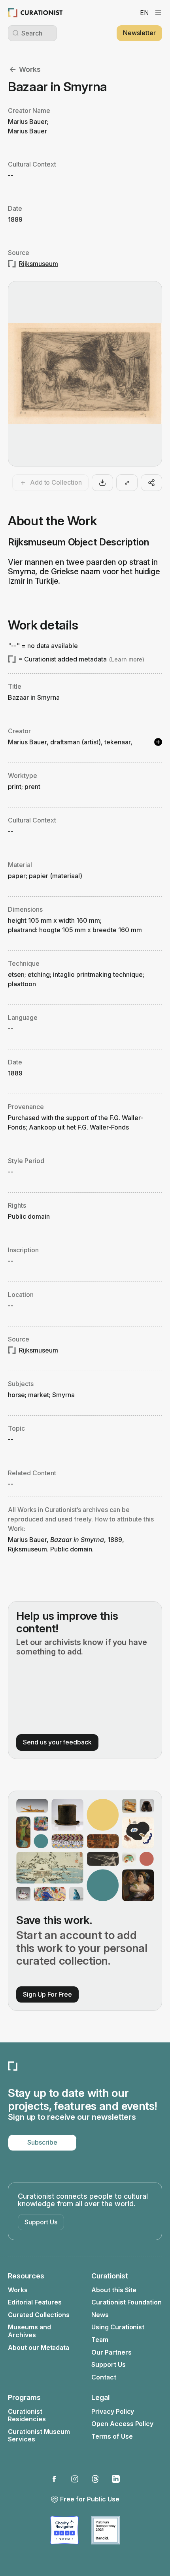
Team (100, 2340)
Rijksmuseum (39, 264)
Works (30, 69)
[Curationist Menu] (158, 13)
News (100, 2315)
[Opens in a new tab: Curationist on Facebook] (54, 2479)
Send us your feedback (57, 1742)
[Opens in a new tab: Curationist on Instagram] (75, 2479)
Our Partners (111, 2352)
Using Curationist (118, 2327)
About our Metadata (39, 2348)
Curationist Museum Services (39, 2436)
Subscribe (42, 2142)
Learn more (127, 659)
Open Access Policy (122, 2424)
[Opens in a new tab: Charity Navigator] (64, 2530)
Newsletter (139, 33)
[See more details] (158, 742)
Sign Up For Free (47, 1994)
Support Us (41, 2222)
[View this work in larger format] (127, 483)
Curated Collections (39, 2315)
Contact (104, 2377)
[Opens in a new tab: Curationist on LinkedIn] (116, 2479)
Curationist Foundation (127, 2302)
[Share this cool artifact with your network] (151, 483)
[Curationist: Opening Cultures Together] (35, 13)
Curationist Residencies (27, 2416)
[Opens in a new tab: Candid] (106, 2530)
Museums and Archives (29, 2331)
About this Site (114, 2290)
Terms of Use (112, 2436)
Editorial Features (35, 2302)
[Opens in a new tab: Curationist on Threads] (95, 2479)
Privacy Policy (113, 2412)
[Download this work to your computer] (102, 483)
